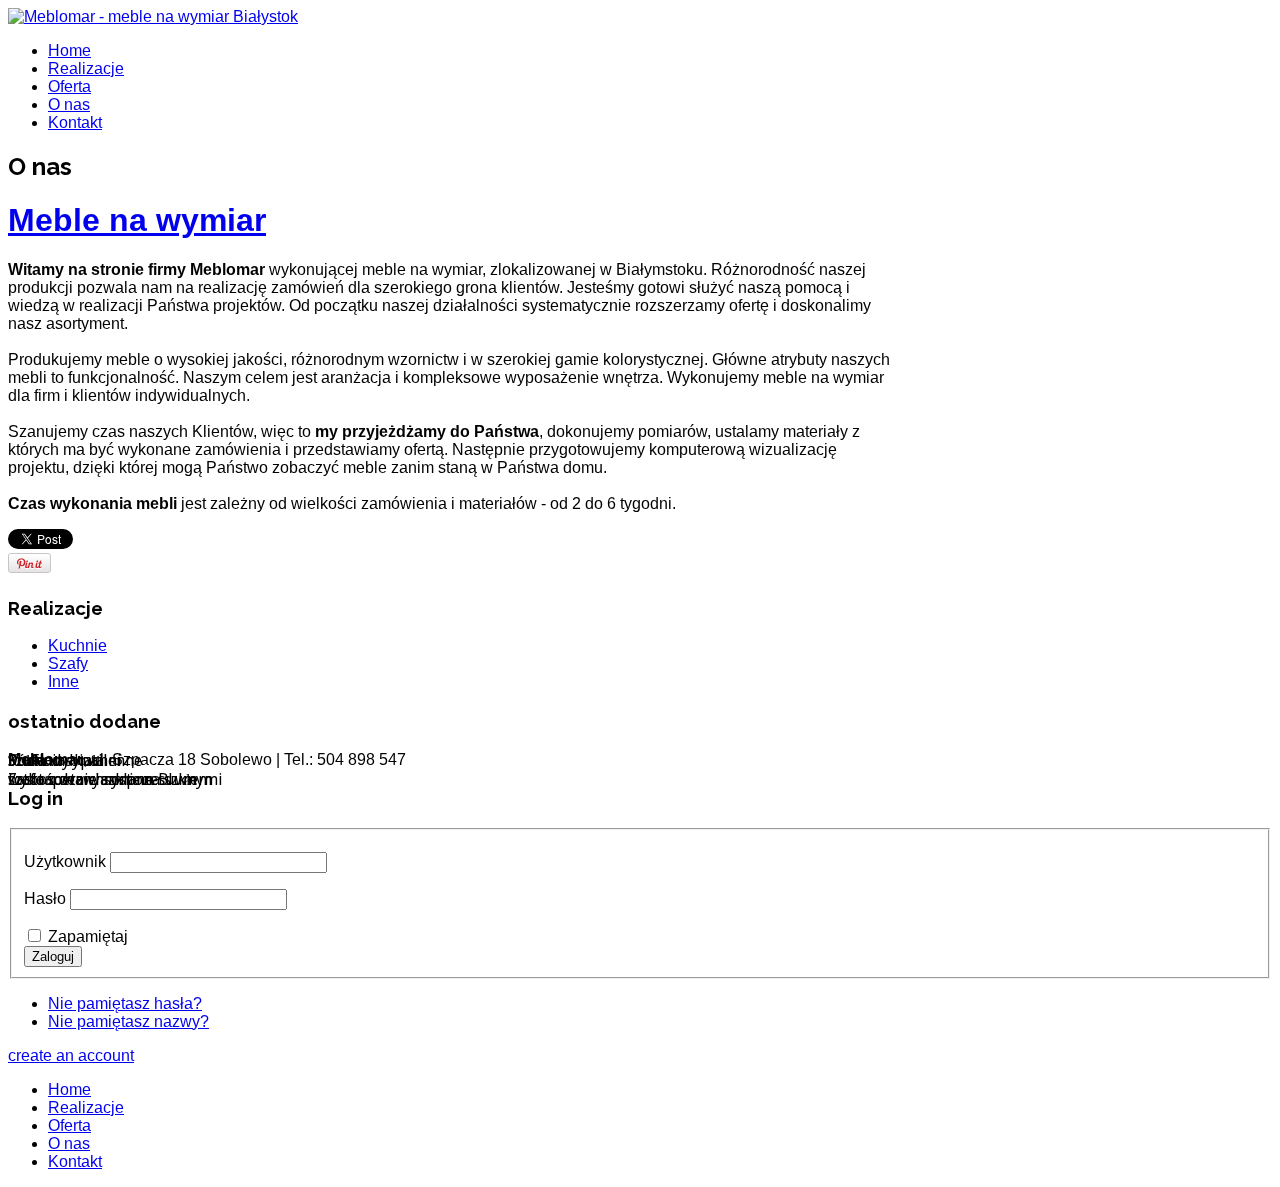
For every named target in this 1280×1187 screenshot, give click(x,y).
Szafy (68, 663)
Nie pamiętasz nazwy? (128, 1021)
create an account (71, 1055)
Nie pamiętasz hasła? (125, 1003)
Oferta (69, 86)
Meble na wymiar (137, 220)
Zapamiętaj (88, 936)
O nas (69, 104)
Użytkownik (65, 861)
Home (69, 50)
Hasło (45, 898)
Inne (63, 681)
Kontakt (75, 122)
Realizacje (86, 68)
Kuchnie (77, 645)
